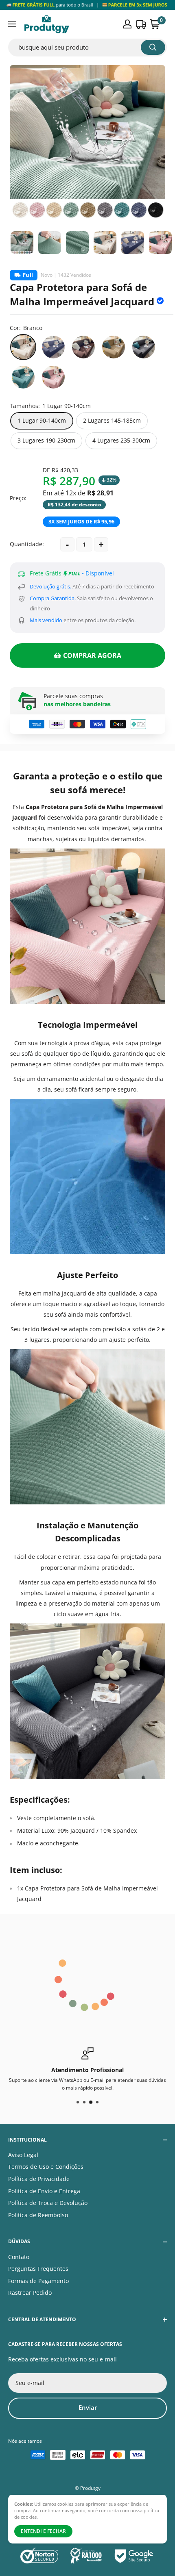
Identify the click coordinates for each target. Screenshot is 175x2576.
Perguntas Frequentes (38, 2269)
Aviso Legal (23, 2155)
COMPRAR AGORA (92, 655)
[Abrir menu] (12, 24)
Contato (19, 2257)
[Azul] (53, 347)
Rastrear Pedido (30, 2293)
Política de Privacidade (39, 2179)
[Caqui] (114, 347)
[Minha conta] (127, 24)
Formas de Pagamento (38, 2281)
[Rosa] (53, 377)
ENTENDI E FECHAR (43, 2531)
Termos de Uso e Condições (46, 2167)
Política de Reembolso (38, 2215)
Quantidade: (27, 544)
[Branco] (23, 347)
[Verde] (23, 377)
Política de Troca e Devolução (48, 2203)
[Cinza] (144, 347)
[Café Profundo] (83, 347)
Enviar (88, 2407)
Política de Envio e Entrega (44, 2191)
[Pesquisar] (153, 47)
